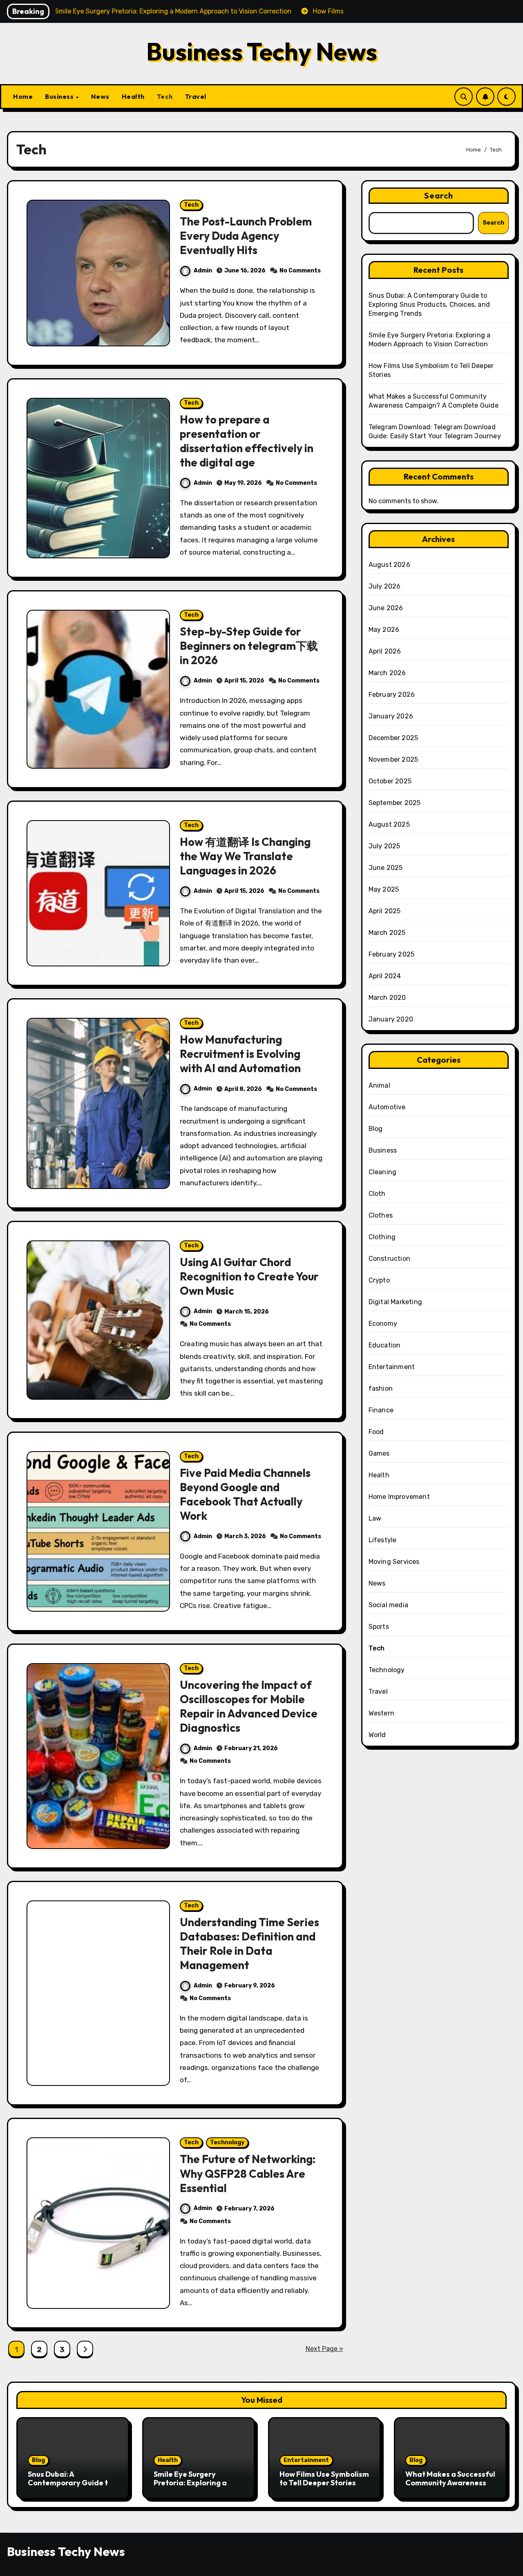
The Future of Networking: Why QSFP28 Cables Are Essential (248, 2173)
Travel (196, 96)
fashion (381, 1388)
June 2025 (386, 868)
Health (133, 96)
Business (60, 96)
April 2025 (385, 911)
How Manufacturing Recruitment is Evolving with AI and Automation (240, 1054)
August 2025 (389, 824)
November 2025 (393, 759)
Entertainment (392, 1367)
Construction (389, 1259)
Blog (376, 1129)
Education (385, 1345)
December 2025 (393, 738)
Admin (203, 271)
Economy (383, 1324)
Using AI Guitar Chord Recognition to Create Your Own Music (249, 1276)
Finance (381, 1410)
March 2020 (387, 998)
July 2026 (385, 586)
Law (375, 1518)
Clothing (382, 1237)
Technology (227, 2142)
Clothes (381, 1215)
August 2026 (389, 565)
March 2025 (387, 933)
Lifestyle (383, 1540)
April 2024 (385, 976)
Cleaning (383, 1172)
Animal (379, 1085)
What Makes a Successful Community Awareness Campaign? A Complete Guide (450, 2487)
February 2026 (392, 695)
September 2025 (395, 803)
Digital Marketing (395, 1302)
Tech (165, 96)
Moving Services (394, 1562)
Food (376, 1432)
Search (439, 195)
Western (381, 1713)
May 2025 (384, 889)
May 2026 (384, 630)
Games (379, 1453)
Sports (379, 1627)
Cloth (377, 1194)
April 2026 (385, 651)
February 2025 (392, 954)
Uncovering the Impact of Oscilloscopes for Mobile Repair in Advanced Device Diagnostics (249, 1706)
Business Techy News (262, 51)
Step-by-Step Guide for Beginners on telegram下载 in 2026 (249, 646)
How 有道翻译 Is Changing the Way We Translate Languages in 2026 (245, 856)
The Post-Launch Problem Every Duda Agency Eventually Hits (246, 236)
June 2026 (386, 608)
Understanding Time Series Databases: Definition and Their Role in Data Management (249, 1944)
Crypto (379, 1280)
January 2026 (391, 716)
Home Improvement (399, 1497)
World (377, 1735)
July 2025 (384, 846)
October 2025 (390, 781)
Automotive (387, 1107)
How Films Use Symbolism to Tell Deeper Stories (324, 2479)
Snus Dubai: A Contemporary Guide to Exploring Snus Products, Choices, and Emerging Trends (429, 304)
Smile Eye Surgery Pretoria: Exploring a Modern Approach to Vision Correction (190, 2487)
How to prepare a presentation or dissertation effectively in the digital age (247, 441)
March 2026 (387, 673)
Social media (388, 1605)
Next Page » (324, 2349)
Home (23, 96)
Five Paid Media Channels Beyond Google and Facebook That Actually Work (245, 1494)
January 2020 (391, 1019)
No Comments (300, 271)
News (100, 96)
